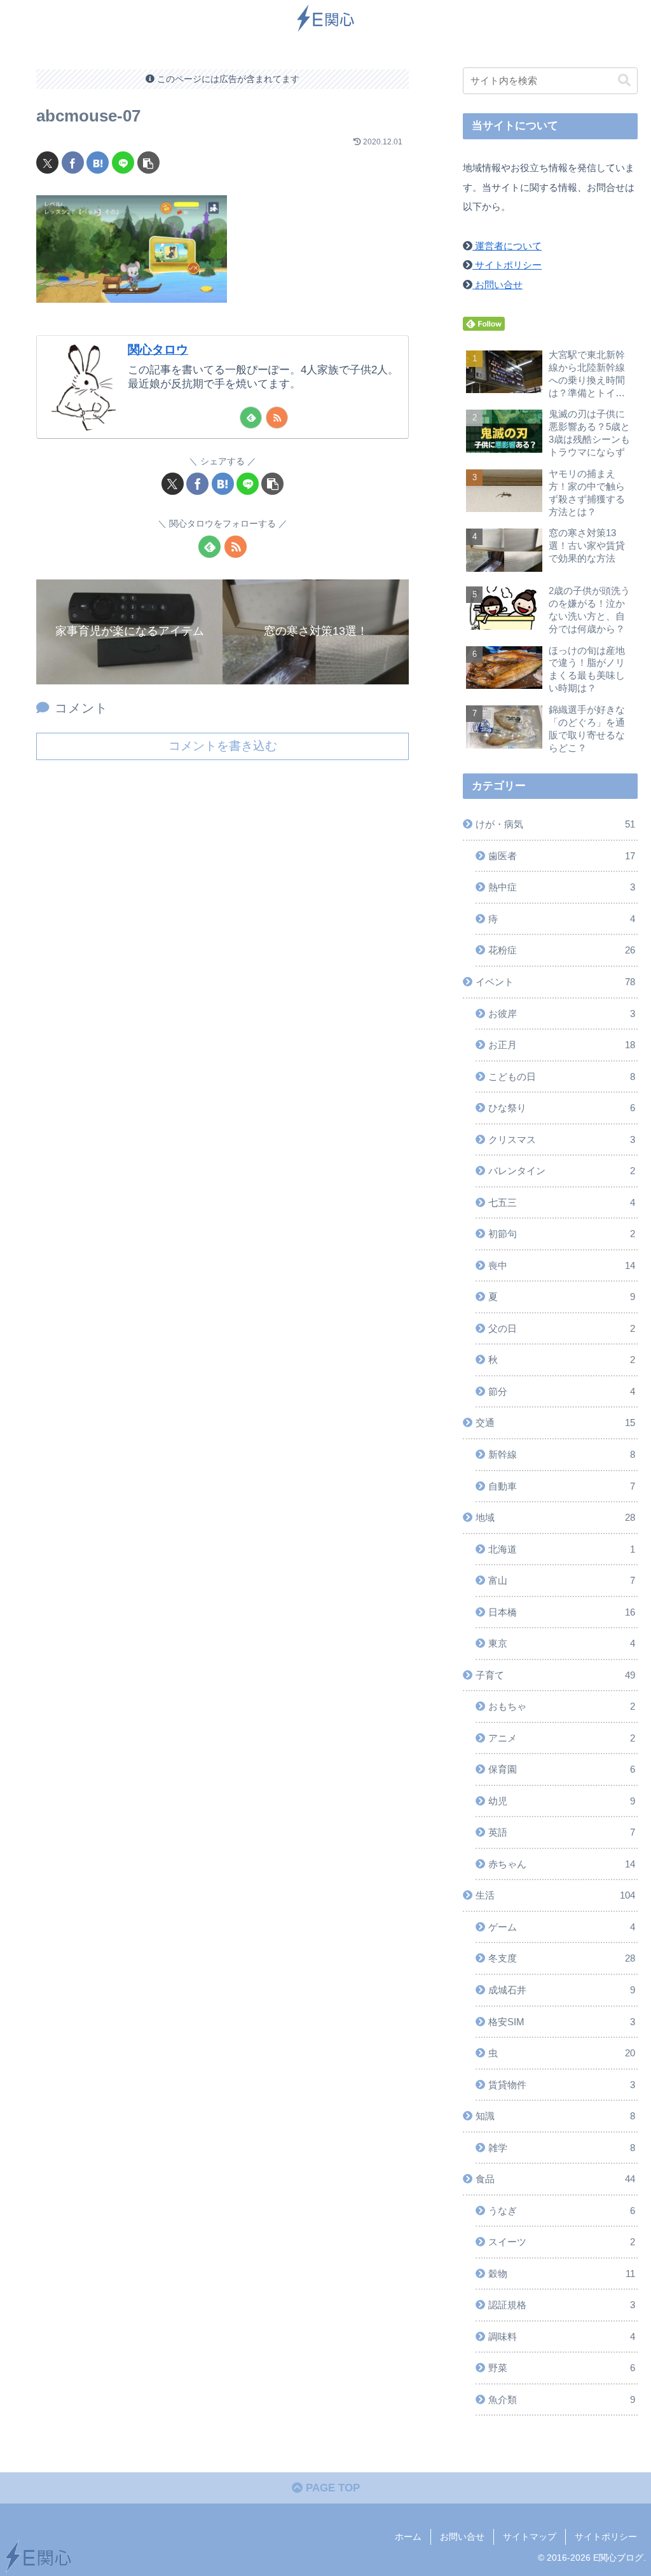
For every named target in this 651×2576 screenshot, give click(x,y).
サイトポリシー (507, 265)
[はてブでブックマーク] (98, 163)
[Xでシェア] (47, 163)
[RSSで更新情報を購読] (277, 418)
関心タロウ (158, 350)
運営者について (507, 246)
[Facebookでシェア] (73, 163)
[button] (148, 163)
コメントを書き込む (223, 746)
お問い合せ (497, 285)
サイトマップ (530, 2537)
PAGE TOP (331, 2488)
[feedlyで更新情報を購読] (251, 418)
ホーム (408, 2537)
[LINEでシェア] (123, 163)
